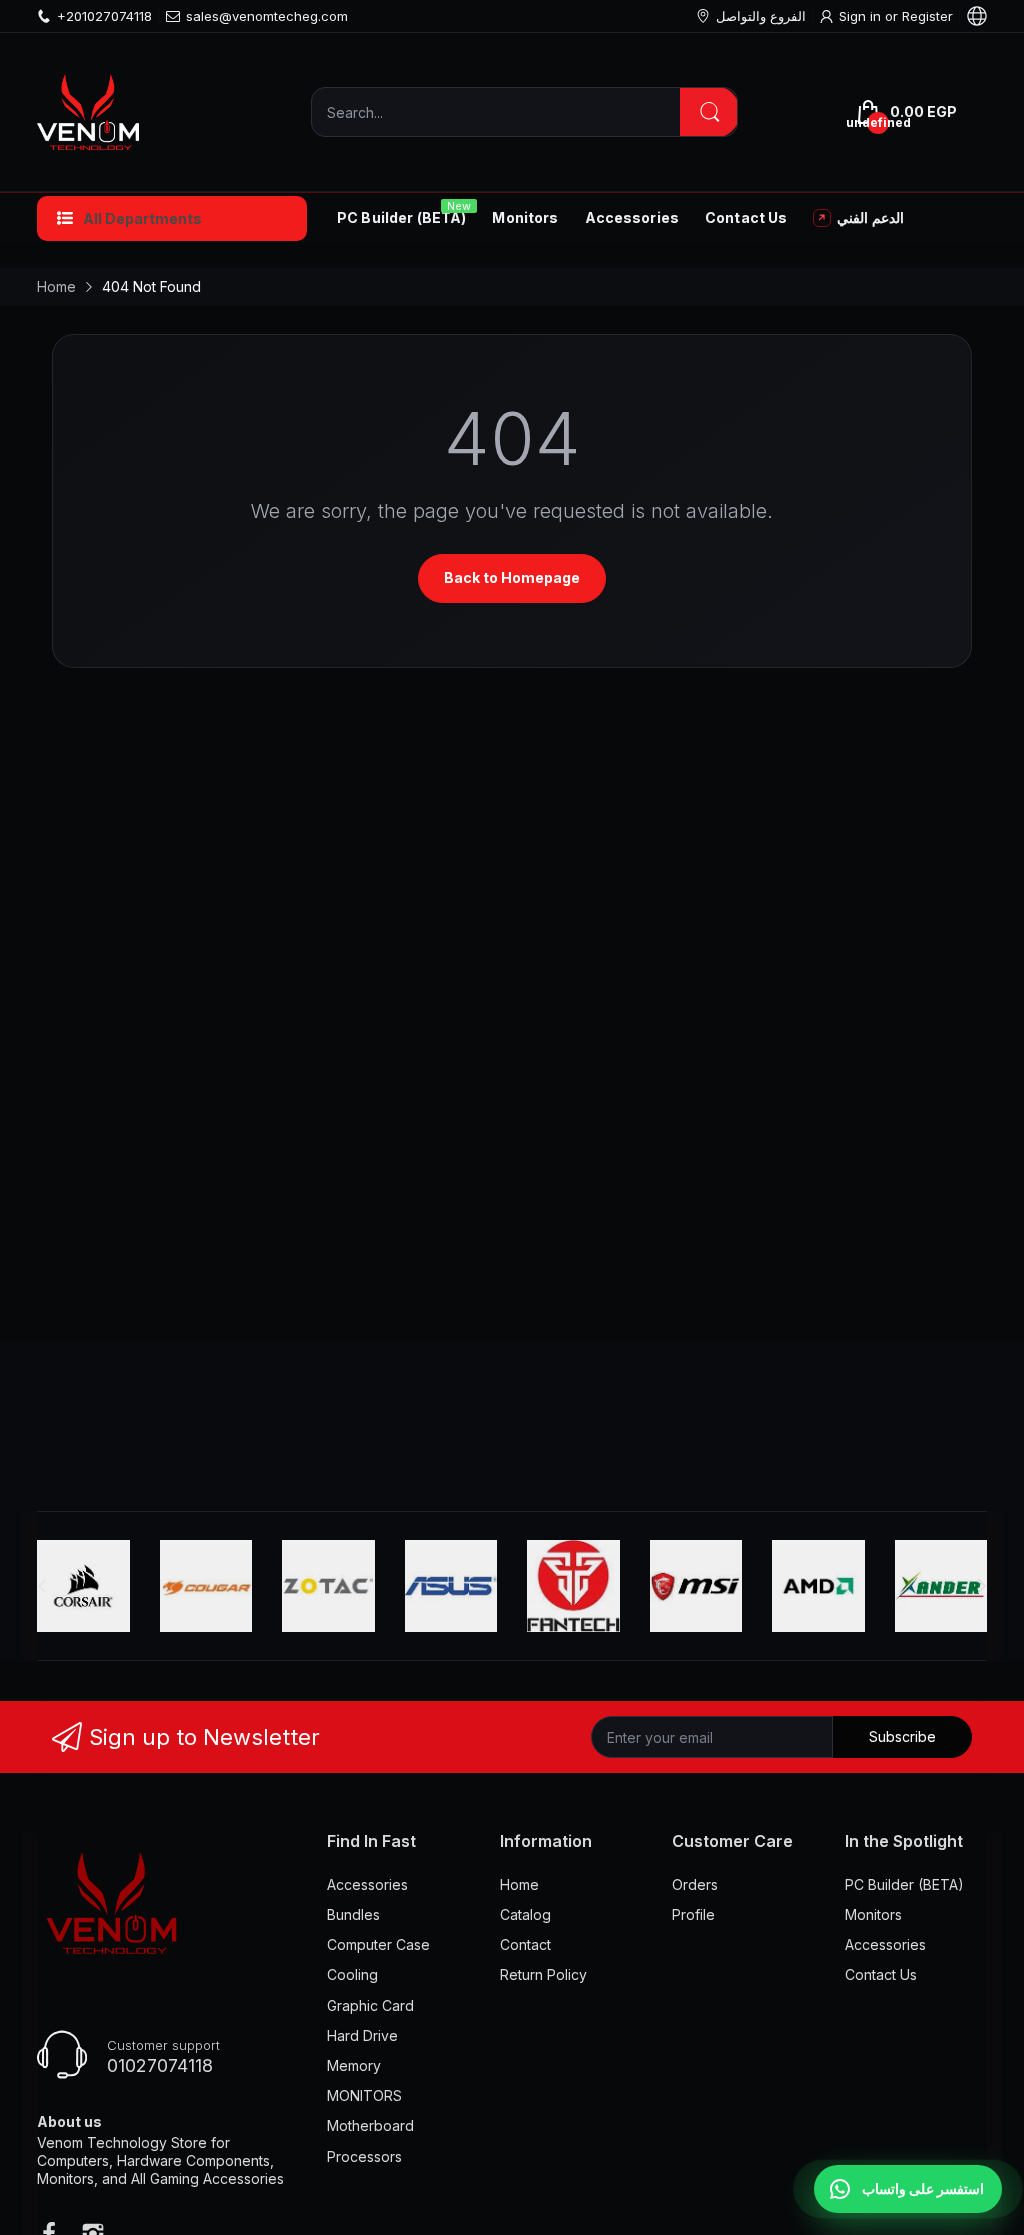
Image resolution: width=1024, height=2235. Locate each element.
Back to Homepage (512, 577)
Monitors (873, 1914)
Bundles (353, 1914)
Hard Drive (362, 2035)
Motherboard (370, 2125)
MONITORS (364, 2095)
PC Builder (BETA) (904, 1884)
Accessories (367, 1884)
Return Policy (543, 1974)
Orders (695, 1884)
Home (519, 1884)
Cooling (352, 1974)
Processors (364, 2156)
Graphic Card (370, 2005)
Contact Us (881, 1974)
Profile (693, 1914)
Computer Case (378, 1944)
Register (927, 16)
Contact (525, 1944)
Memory (354, 2065)
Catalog (525, 1914)
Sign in (862, 16)
